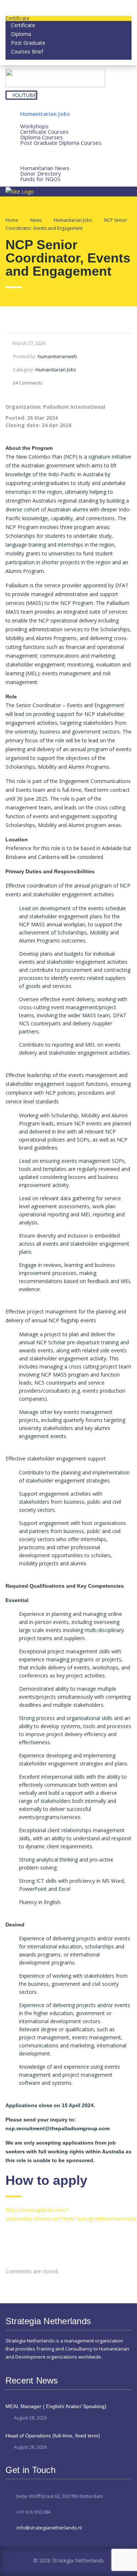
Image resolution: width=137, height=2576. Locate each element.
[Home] (20, 191)
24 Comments (28, 383)
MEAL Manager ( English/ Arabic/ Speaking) (56, 2406)
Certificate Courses (44, 132)
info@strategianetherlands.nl (49, 2528)
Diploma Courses (41, 137)
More (27, 162)
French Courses (41, 155)
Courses (31, 120)
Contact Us (35, 185)
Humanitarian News (45, 168)
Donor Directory (41, 173)
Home (12, 220)
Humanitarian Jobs (45, 114)
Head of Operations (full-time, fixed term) (53, 2436)
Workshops (34, 126)
